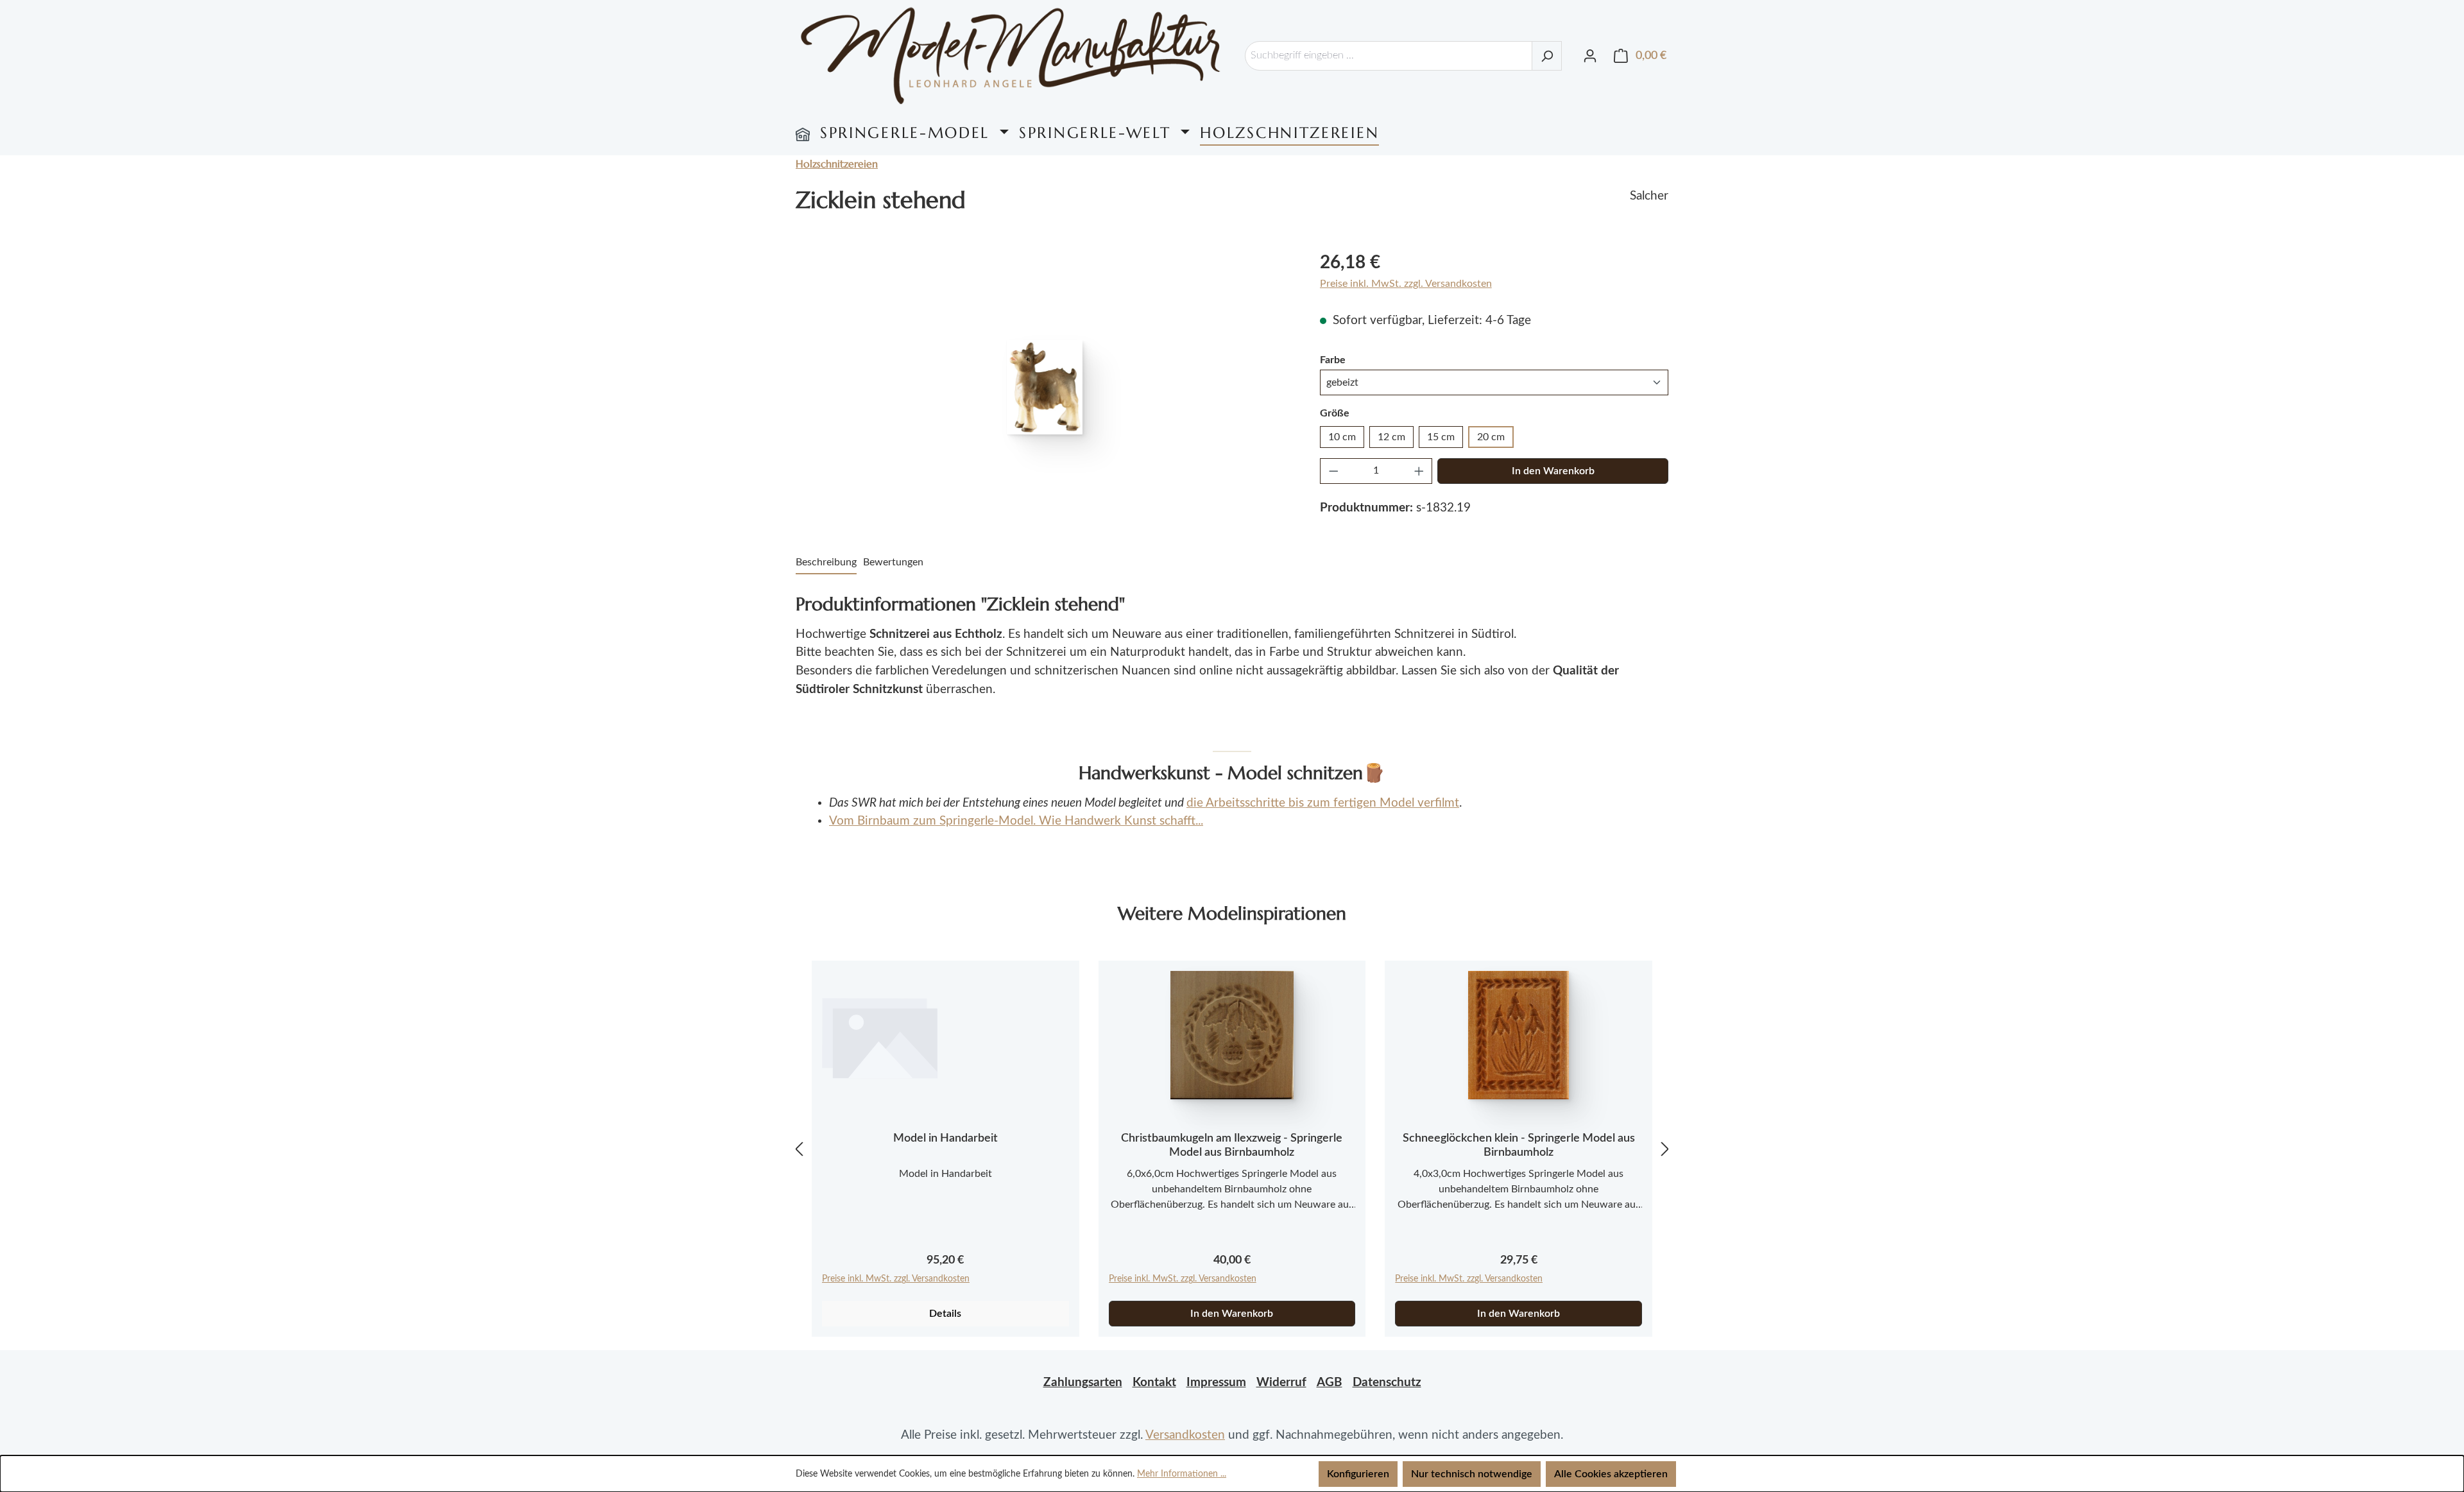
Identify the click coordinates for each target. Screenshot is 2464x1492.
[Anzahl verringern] (1333, 471)
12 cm (1391, 437)
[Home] (803, 133)
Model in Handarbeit (945, 1138)
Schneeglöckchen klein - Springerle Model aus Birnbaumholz (1519, 1145)
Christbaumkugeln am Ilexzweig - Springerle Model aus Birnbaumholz (1232, 1145)
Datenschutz (1387, 1383)
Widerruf (1281, 1383)
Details (945, 1314)
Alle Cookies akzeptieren (1611, 1474)
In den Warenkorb (1553, 471)
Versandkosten (1185, 1435)
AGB (1330, 1383)
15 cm (1441, 437)
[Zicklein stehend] (1045, 387)
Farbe (1333, 360)
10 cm (1342, 437)
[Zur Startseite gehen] (1011, 56)
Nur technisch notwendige (1472, 1474)
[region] (1045, 387)
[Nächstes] (1665, 1149)
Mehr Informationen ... (1182, 1474)
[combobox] (1389, 56)
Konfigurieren (1358, 1474)
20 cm (1491, 437)
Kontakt (1154, 1383)
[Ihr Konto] (1590, 56)
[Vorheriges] (799, 1149)
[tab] (826, 563)
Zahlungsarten (1083, 1383)
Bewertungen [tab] (893, 562)
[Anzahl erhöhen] (1419, 471)
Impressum (1216, 1383)
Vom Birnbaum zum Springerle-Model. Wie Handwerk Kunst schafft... (1016, 821)
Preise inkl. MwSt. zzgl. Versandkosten (1406, 284)
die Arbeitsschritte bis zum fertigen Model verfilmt (1323, 803)
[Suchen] (1547, 56)
